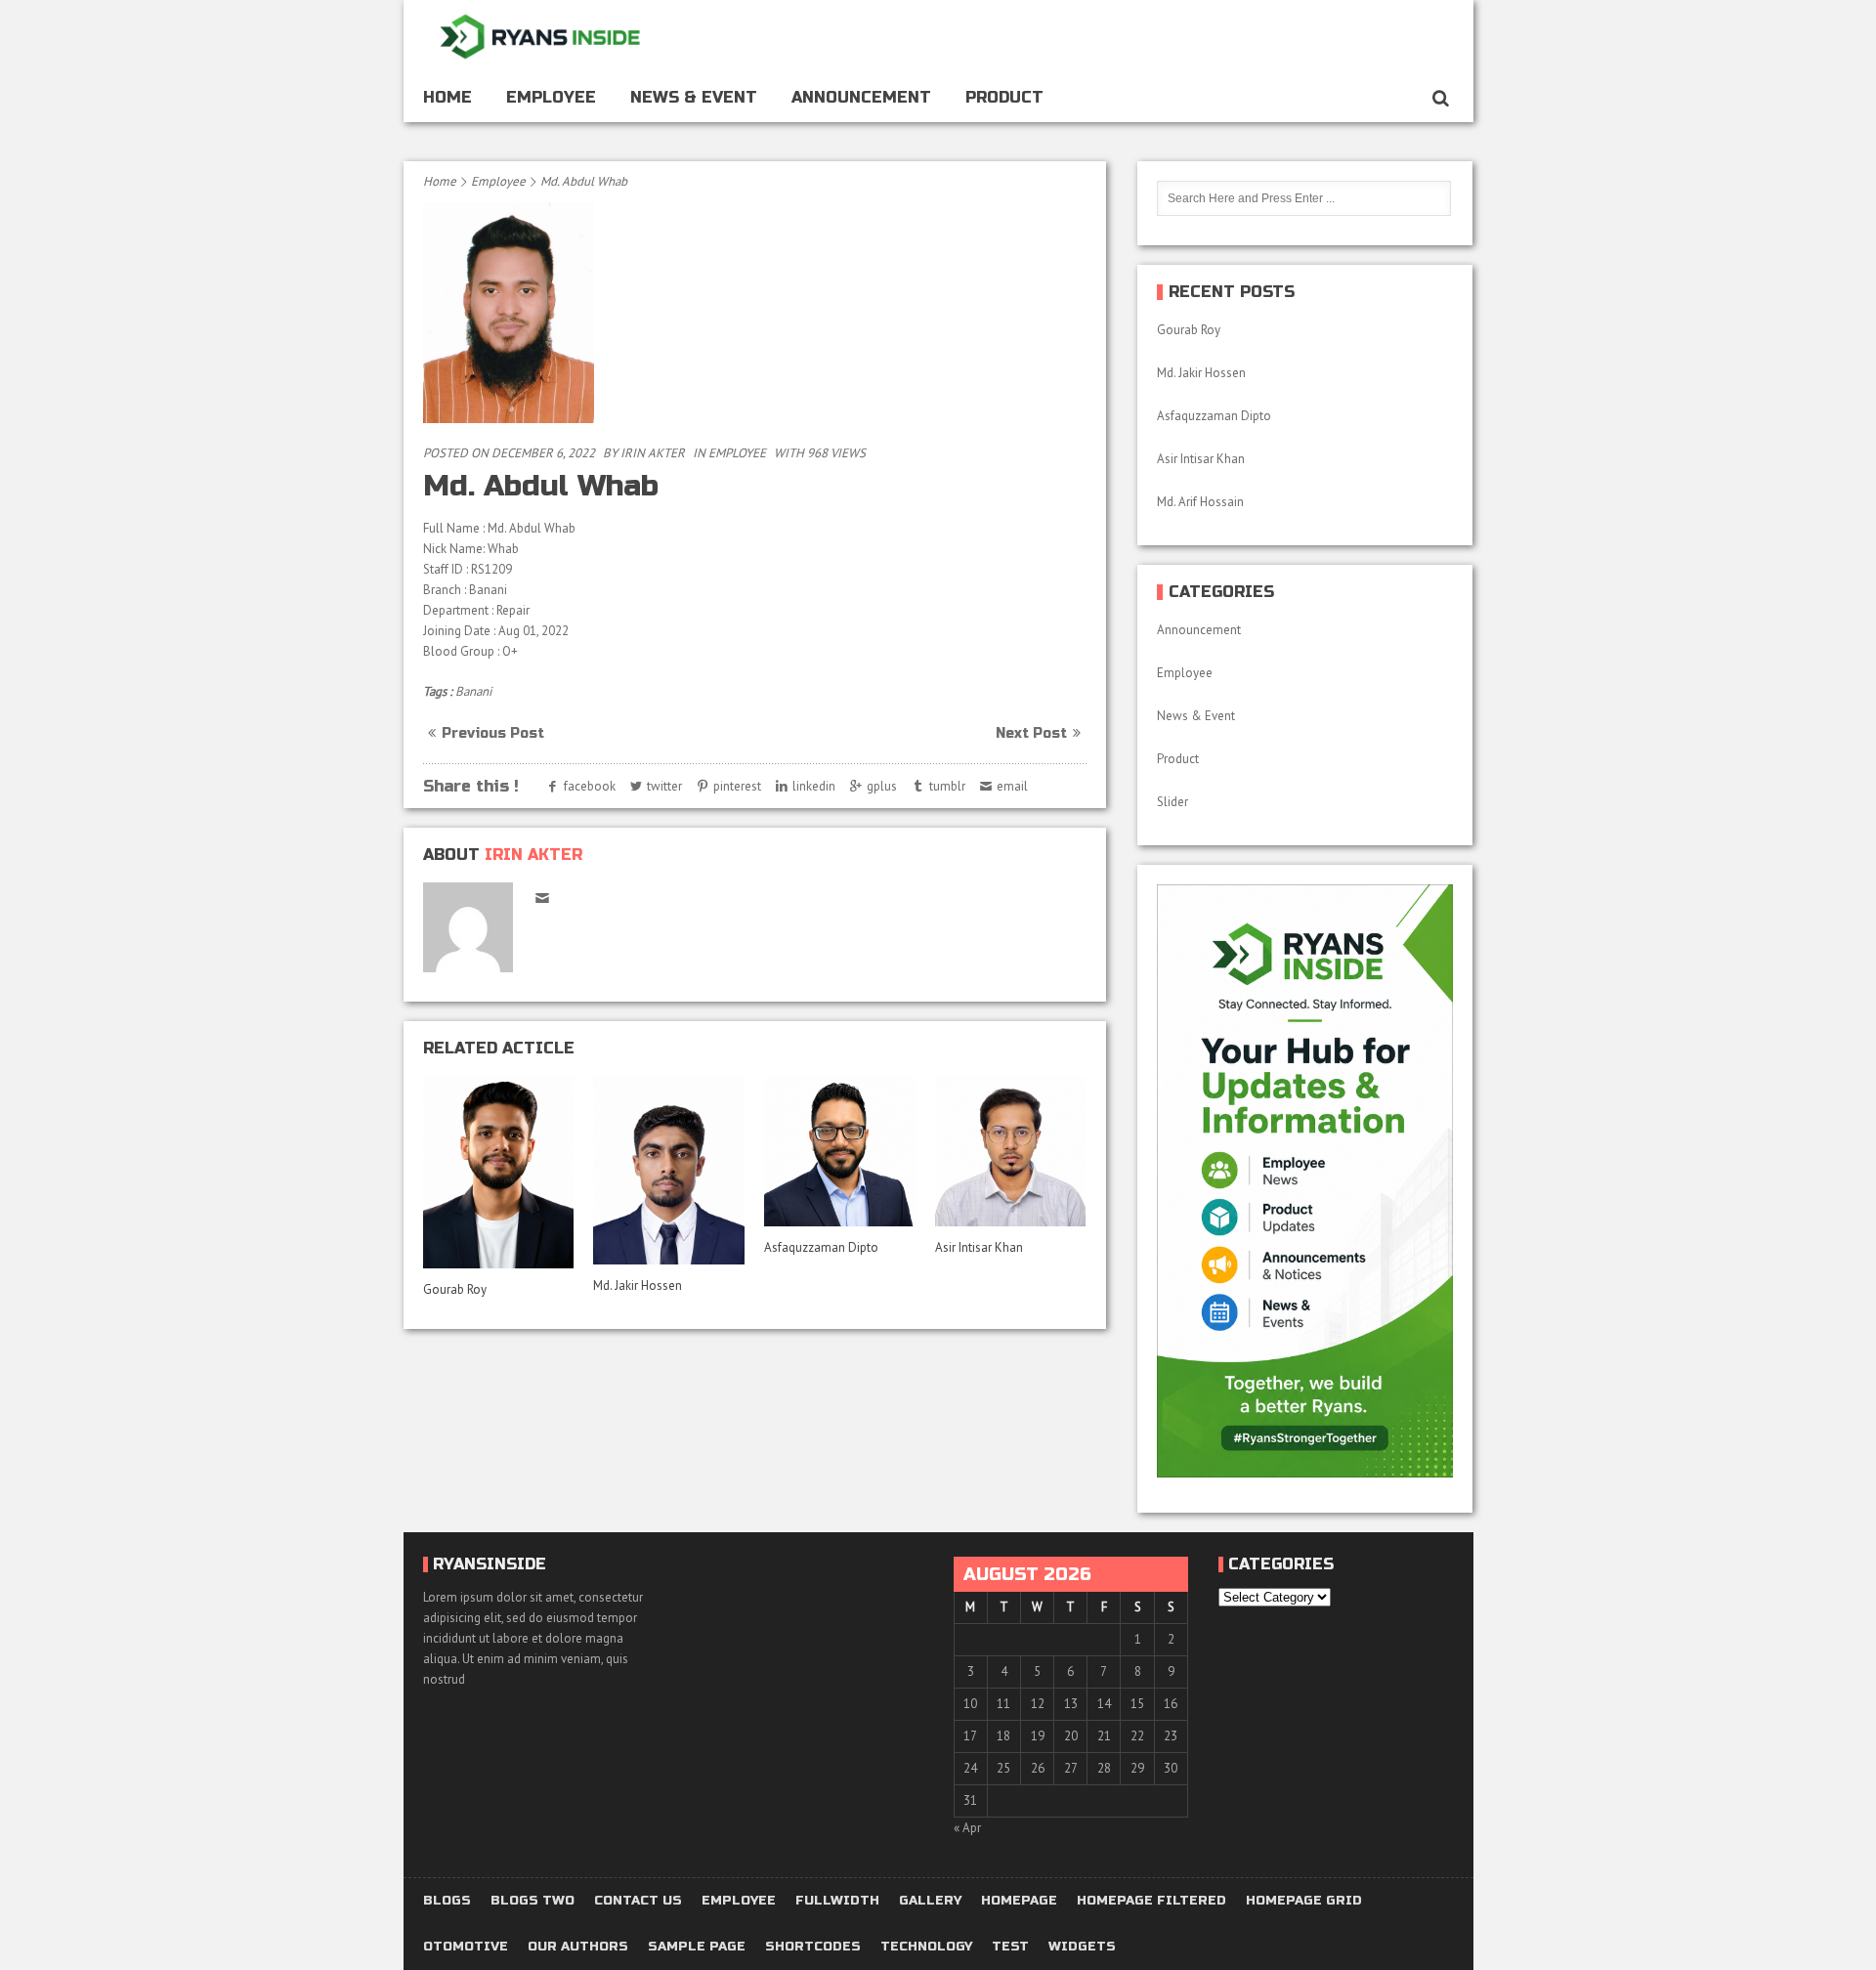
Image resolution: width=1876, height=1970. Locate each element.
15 (1137, 1704)
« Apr (967, 1828)
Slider (1172, 802)
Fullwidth (837, 1901)
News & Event (694, 97)
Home (448, 97)
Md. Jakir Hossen (639, 1285)
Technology (926, 1947)
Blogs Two (533, 1901)
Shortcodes (813, 1947)
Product (1004, 97)
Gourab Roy (456, 1289)
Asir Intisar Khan (979, 1247)
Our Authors (578, 1947)
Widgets (1082, 1947)
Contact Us (638, 1901)
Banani (473, 691)
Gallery (930, 1901)
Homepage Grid (1304, 1901)
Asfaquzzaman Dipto (821, 1247)
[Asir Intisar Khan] (1010, 1151)
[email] (543, 898)
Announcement (861, 97)
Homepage (1019, 1901)
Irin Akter (653, 453)
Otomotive (466, 1947)
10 (970, 1704)
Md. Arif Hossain (1200, 502)
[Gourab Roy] (498, 1173)
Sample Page (697, 1947)
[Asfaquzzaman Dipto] (839, 1151)
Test (1010, 1947)
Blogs (447, 1901)
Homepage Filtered (1151, 1901)
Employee (551, 97)
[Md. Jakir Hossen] (668, 1170)
